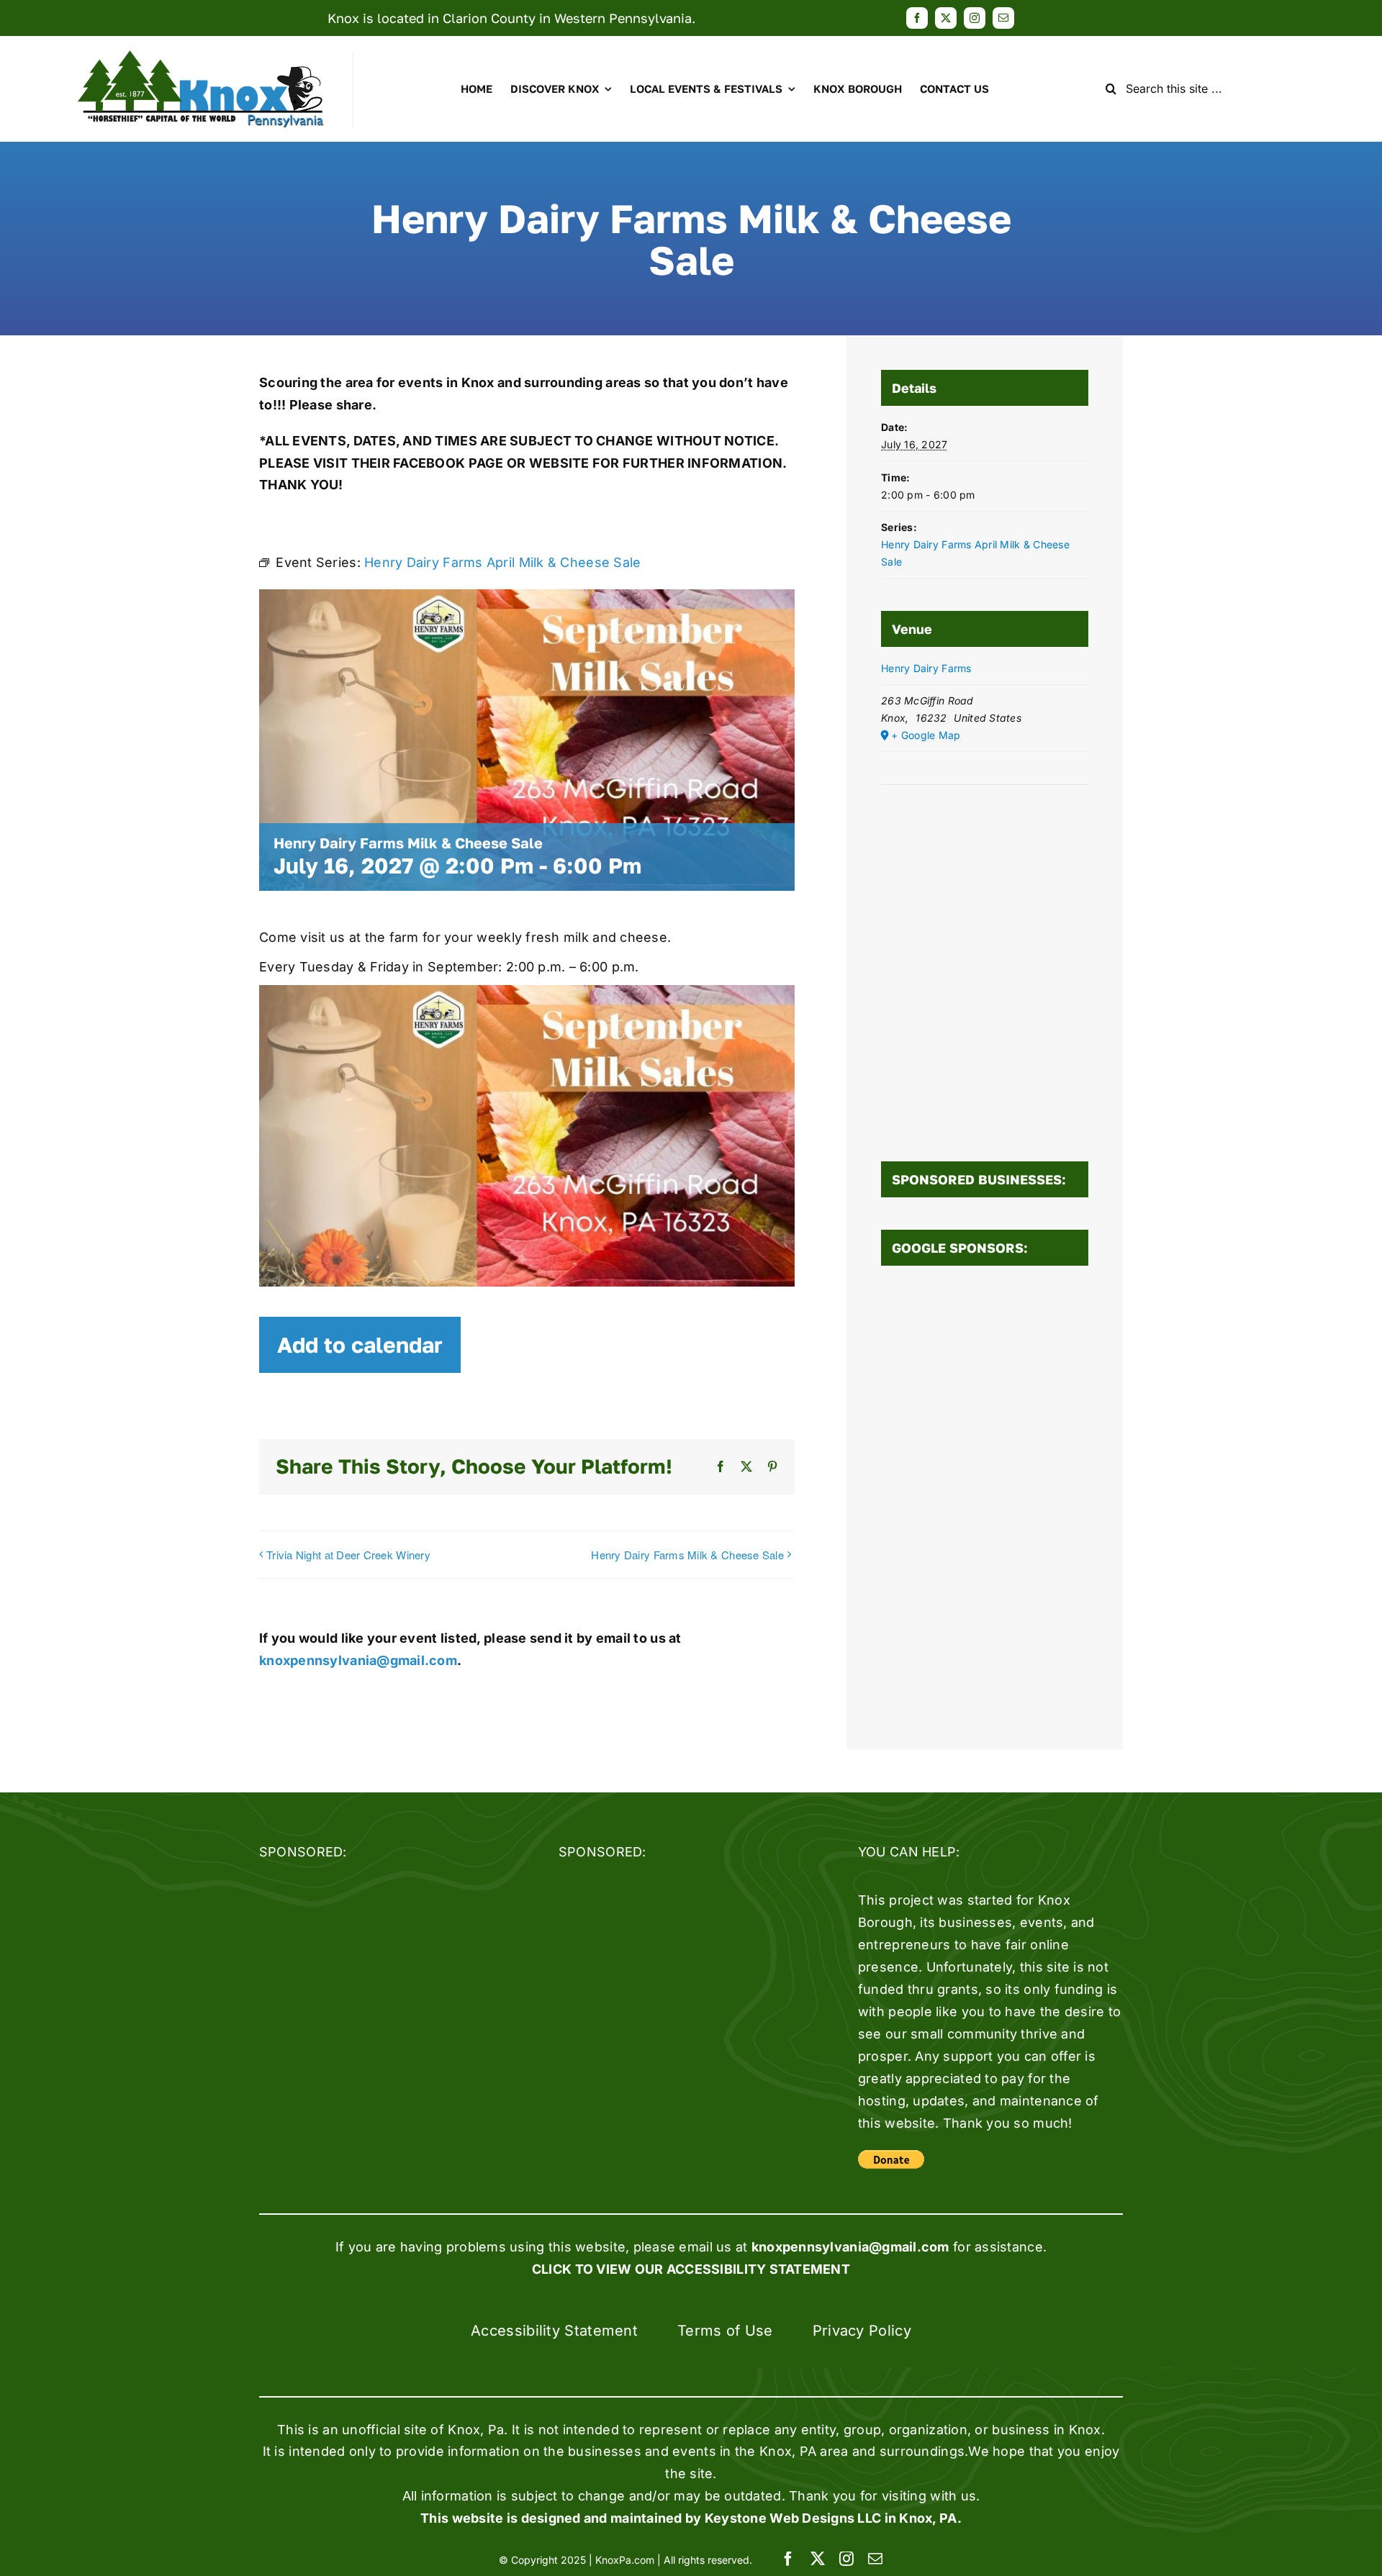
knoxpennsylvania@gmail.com (358, 1660)
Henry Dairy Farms (926, 668)
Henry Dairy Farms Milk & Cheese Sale (687, 1555)
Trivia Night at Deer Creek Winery (348, 1555)
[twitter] (946, 18)
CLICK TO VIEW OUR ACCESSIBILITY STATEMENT (691, 2269)
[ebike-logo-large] (201, 56)
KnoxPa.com (625, 2560)
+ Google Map (926, 735)
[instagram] (975, 18)
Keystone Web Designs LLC (793, 2518)
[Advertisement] (985, 1499)
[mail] (1003, 18)
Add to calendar (360, 1345)
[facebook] (917, 18)
